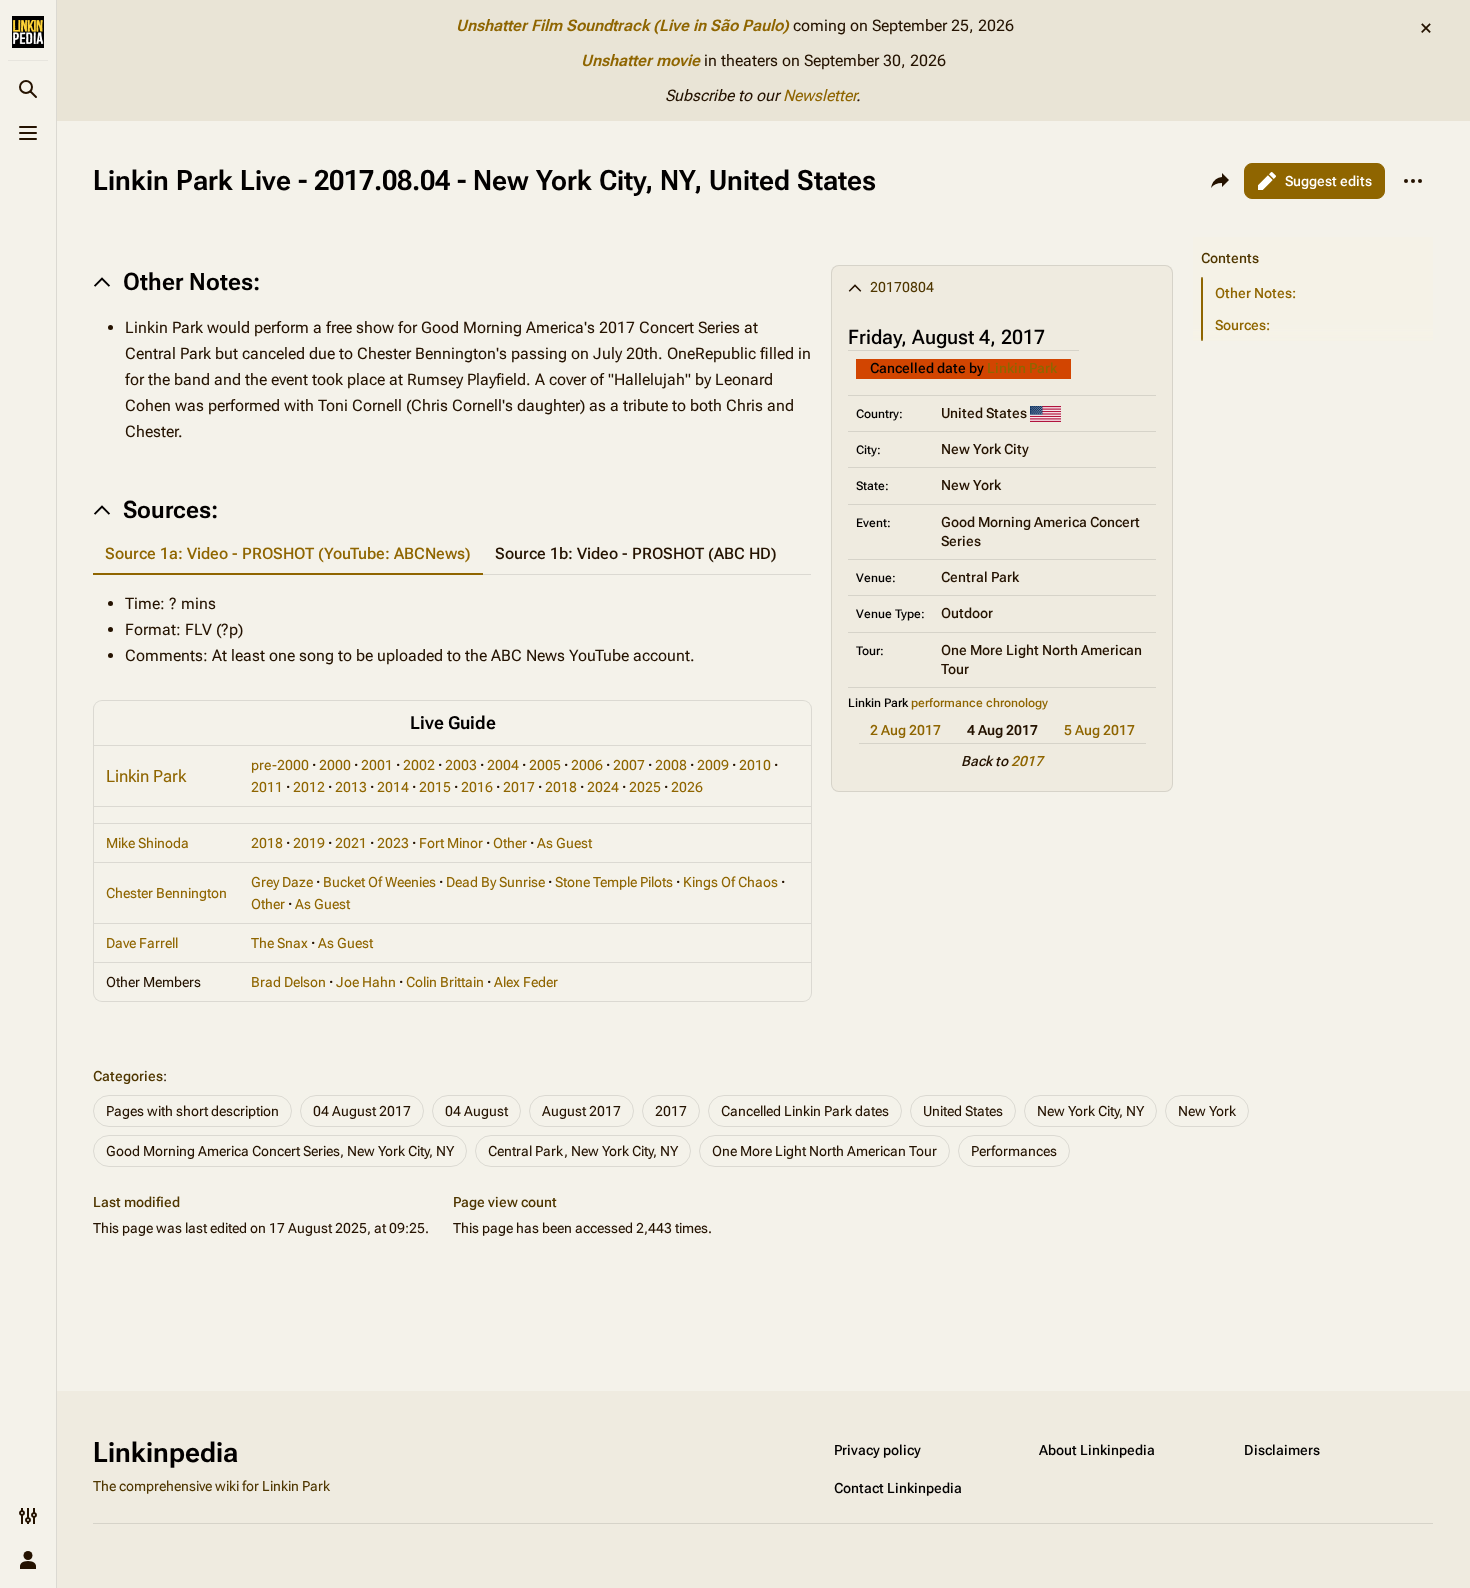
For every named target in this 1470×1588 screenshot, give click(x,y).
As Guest (564, 843)
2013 (351, 787)
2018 (561, 787)
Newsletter (819, 95)
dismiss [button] (1426, 28)
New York (1207, 1111)
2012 (309, 787)
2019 (309, 843)
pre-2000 (280, 765)
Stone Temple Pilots (614, 882)
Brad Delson (288, 982)
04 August (476, 1111)
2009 (713, 765)
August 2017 (581, 1111)
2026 (687, 787)
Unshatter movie (640, 60)
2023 (393, 843)
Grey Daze (282, 882)
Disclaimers (1282, 1450)
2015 (435, 787)
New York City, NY (1090, 1111)
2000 (335, 765)
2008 (671, 765)
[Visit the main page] (28, 32)
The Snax (279, 943)
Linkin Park (1022, 368)
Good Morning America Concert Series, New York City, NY (280, 1151)
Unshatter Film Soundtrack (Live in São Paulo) (622, 25)
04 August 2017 (362, 1111)
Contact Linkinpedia (898, 1488)
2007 (629, 765)
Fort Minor (451, 843)
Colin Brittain (445, 982)
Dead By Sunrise (495, 882)
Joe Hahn (366, 982)
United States (963, 1111)
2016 (477, 787)
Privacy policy (877, 1450)
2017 (1027, 761)
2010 (755, 765)
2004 (503, 765)
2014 (393, 787)
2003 (461, 765)
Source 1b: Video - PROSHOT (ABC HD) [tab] (636, 553)
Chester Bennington (166, 893)
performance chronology (979, 703)
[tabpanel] (452, 630)
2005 (545, 765)
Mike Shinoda (147, 843)
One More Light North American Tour (824, 1151)
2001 (377, 765)
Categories (128, 1076)
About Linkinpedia (1097, 1450)
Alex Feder (526, 982)
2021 (351, 843)
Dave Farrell (142, 943)
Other (510, 843)
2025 (645, 787)
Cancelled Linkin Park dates (805, 1111)
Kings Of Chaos (730, 882)
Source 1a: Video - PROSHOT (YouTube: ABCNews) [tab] (288, 553)
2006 (587, 765)
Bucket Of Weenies (379, 882)
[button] (1313, 238)
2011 (267, 787)
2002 (419, 765)
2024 (603, 787)
